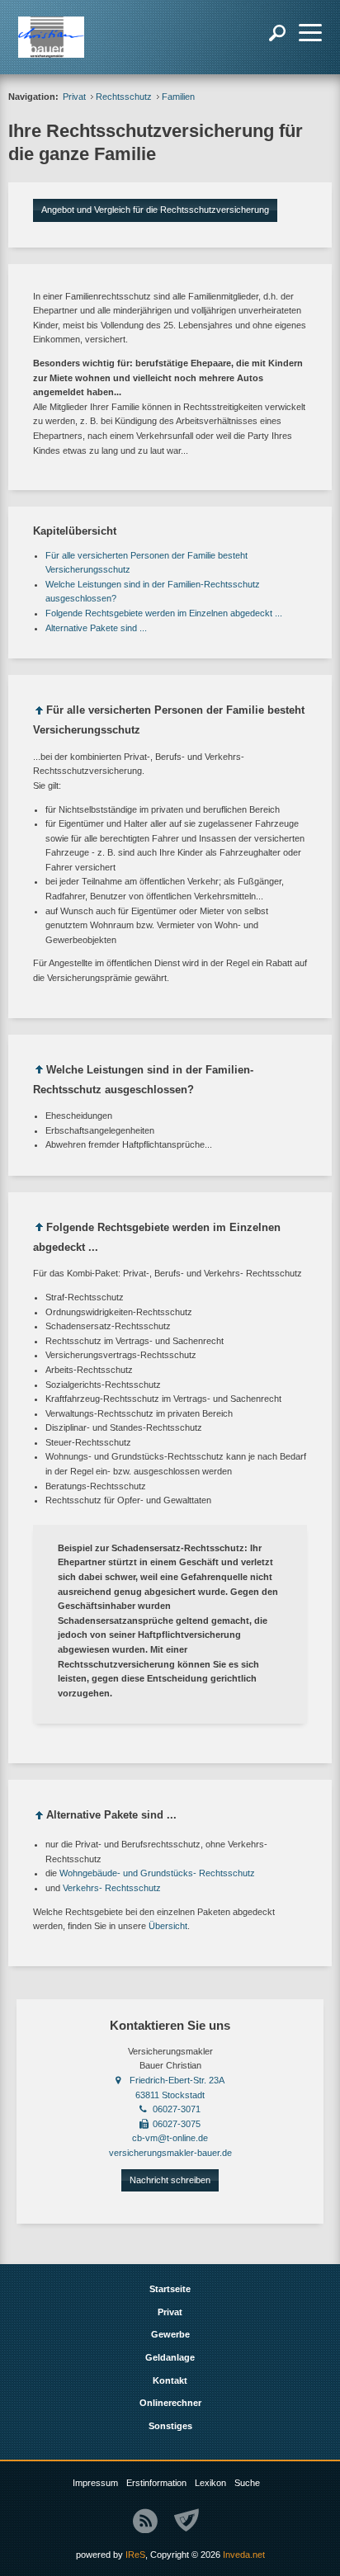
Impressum (95, 2483)
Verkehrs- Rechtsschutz (112, 1888)
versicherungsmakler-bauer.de (170, 2153)
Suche (247, 2483)
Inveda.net (244, 2555)
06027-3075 (177, 2124)
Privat (74, 97)
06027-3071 (177, 2109)
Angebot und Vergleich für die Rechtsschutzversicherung (155, 210)
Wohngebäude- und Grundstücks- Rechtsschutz (157, 1873)
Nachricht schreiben (170, 2180)
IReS (135, 2555)
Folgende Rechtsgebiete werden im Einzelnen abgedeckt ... (164, 613)
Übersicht (168, 1926)
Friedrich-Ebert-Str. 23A (177, 2080)
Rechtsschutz (124, 97)
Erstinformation (156, 2483)
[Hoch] (40, 713)
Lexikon (210, 2483)
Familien (178, 97)
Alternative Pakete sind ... (96, 628)
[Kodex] (187, 2521)
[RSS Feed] (145, 2521)
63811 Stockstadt (170, 2095)
